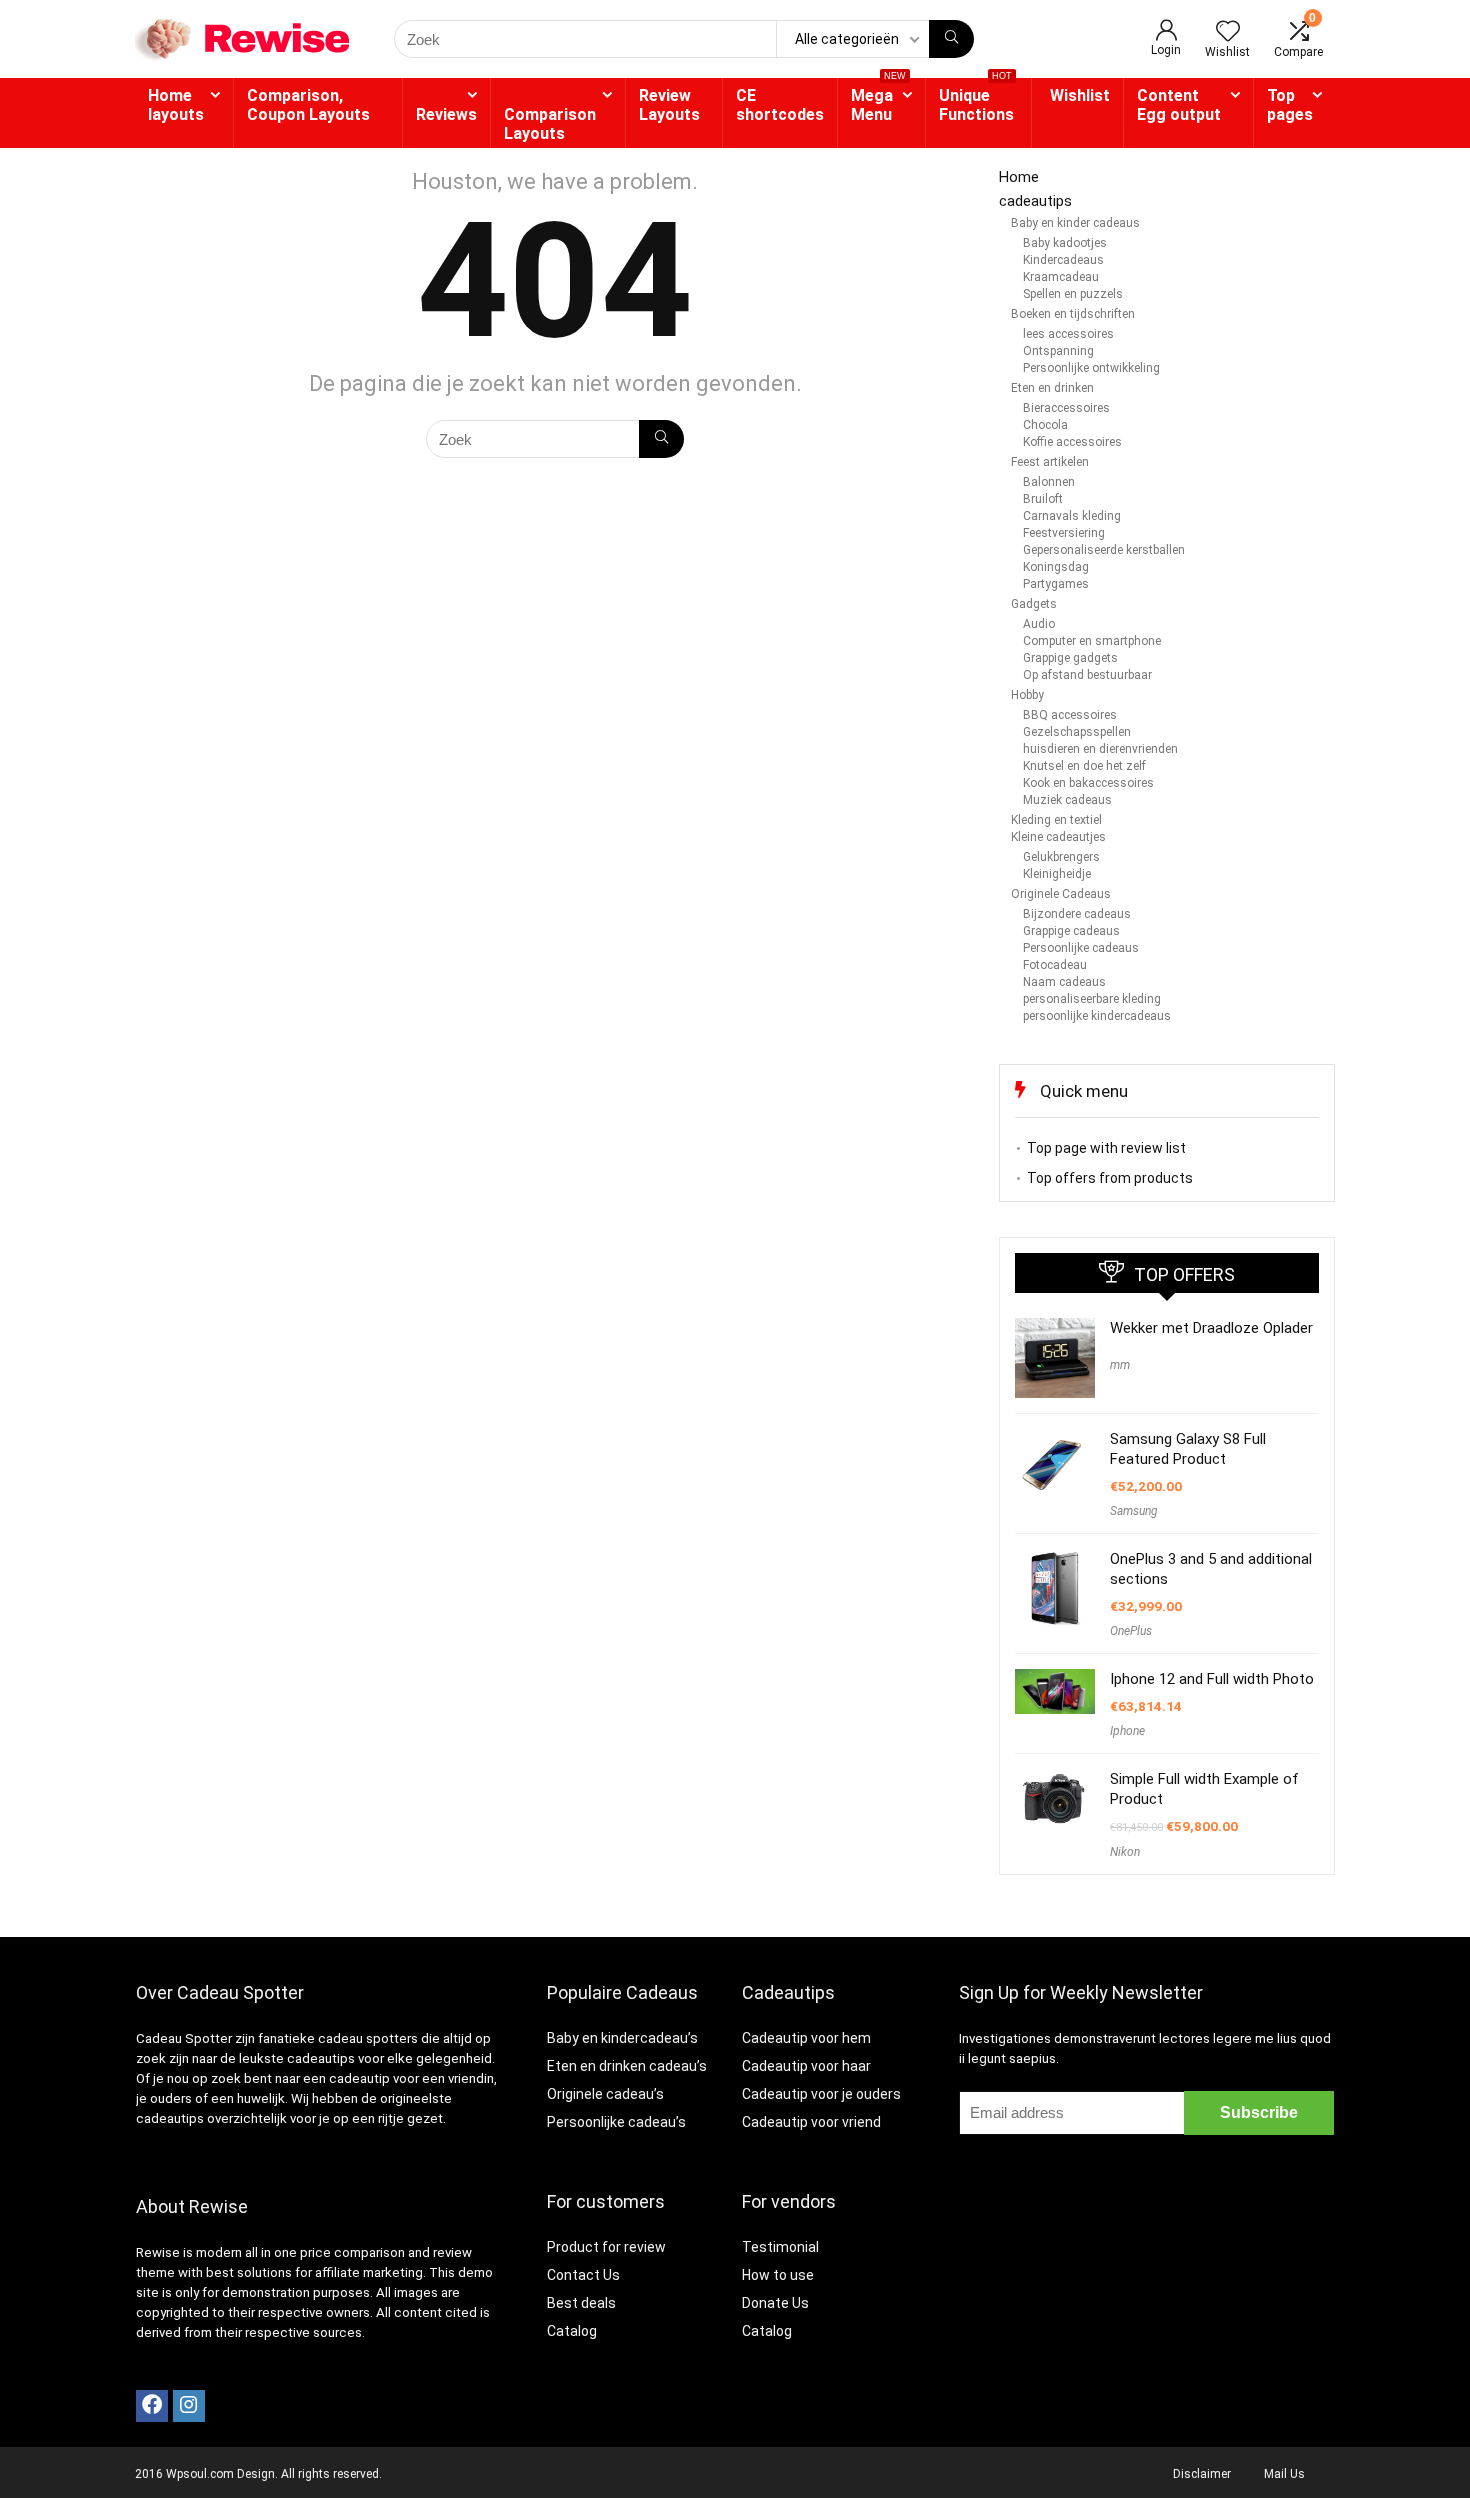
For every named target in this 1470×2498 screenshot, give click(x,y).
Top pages (1290, 105)
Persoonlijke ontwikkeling (1091, 368)
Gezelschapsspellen (1077, 732)
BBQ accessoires (1070, 715)
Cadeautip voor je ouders (821, 2094)
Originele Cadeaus (1061, 894)
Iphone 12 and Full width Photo (1212, 1679)
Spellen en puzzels (1073, 294)
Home (1019, 177)
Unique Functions (976, 101)
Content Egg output (1179, 105)
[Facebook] (152, 2406)
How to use (778, 2275)
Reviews (446, 114)
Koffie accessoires (1072, 442)
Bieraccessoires (1066, 408)
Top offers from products (1110, 1178)
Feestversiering (1064, 533)
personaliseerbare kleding (1092, 999)
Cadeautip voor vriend (811, 2122)
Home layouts (176, 105)
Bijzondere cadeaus (1077, 914)
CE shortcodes (780, 105)
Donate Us (775, 2303)
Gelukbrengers (1061, 857)
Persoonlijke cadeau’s (616, 2122)
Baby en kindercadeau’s (622, 2038)
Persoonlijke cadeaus (1081, 948)
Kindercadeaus (1063, 260)
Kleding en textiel (1056, 820)
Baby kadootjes (1065, 243)
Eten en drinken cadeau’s (627, 2066)
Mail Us (1284, 2474)
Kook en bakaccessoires (1088, 783)
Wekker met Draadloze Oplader (1211, 1328)
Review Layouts (669, 105)
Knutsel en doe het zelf (1084, 766)
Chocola (1045, 425)
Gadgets (1034, 604)
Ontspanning (1058, 351)
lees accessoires (1068, 334)
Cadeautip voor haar (806, 2066)
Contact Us (583, 2275)
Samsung (1134, 1511)
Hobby (1027, 695)
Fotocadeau (1055, 965)
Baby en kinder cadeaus (1075, 223)
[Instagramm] (189, 2406)
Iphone (1127, 1731)
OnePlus (1131, 1631)
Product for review (606, 2247)
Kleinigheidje (1057, 874)
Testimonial (780, 2247)
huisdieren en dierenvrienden (1100, 749)
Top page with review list (1106, 1148)
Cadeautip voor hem (806, 2038)
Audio (1039, 624)
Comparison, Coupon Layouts (308, 105)
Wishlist (1080, 95)
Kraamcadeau (1061, 277)
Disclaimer (1202, 2474)
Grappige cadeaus (1071, 931)
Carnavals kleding (1072, 516)
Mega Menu (878, 101)
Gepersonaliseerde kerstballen (1104, 550)
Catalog (572, 2331)
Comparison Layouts (550, 124)
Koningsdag (1056, 567)
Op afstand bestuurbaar (1087, 675)
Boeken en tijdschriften (1073, 314)
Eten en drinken (1052, 388)
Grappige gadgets (1070, 658)
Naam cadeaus (1064, 982)
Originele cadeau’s (605, 2094)
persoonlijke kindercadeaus (1097, 1016)
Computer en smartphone (1092, 641)
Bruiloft (1043, 499)
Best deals (581, 2303)
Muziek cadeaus (1067, 800)
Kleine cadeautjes (1058, 837)
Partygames (1056, 584)
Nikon (1125, 1852)
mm (1120, 1365)
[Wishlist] (1228, 33)
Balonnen (1049, 482)
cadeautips (1035, 201)
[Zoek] (951, 39)
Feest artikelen (1050, 462)
